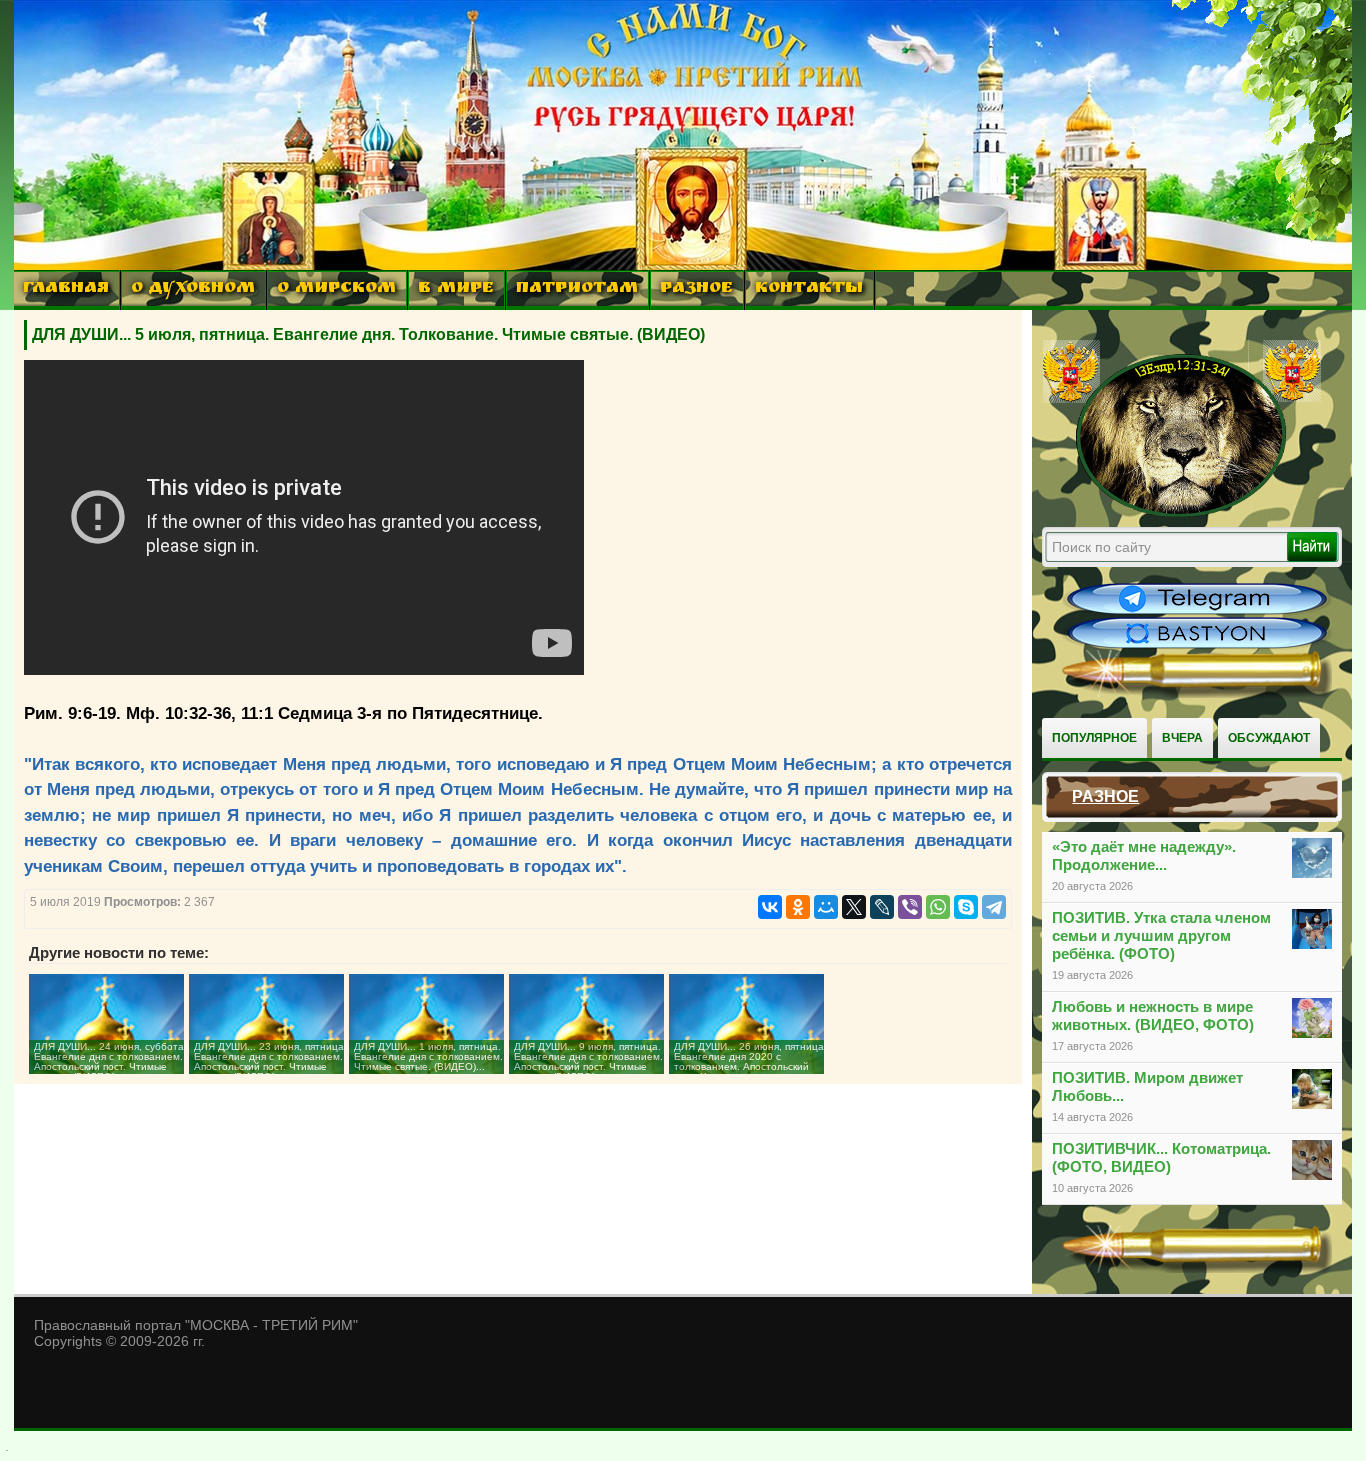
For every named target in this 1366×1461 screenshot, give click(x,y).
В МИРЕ (456, 289)
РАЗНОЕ (696, 289)
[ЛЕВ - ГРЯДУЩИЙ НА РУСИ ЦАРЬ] (1182, 513)
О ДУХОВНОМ (193, 289)
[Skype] (966, 907)
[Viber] (910, 907)
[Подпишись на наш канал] (1197, 612)
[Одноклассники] (798, 907)
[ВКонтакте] (770, 907)
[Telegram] (994, 907)
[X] (854, 907)
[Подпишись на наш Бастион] (1197, 646)
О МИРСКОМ (336, 289)
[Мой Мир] (826, 907)
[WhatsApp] (938, 907)
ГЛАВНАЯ (66, 289)
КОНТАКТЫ (809, 289)
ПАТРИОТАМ (577, 289)
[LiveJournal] (882, 907)
